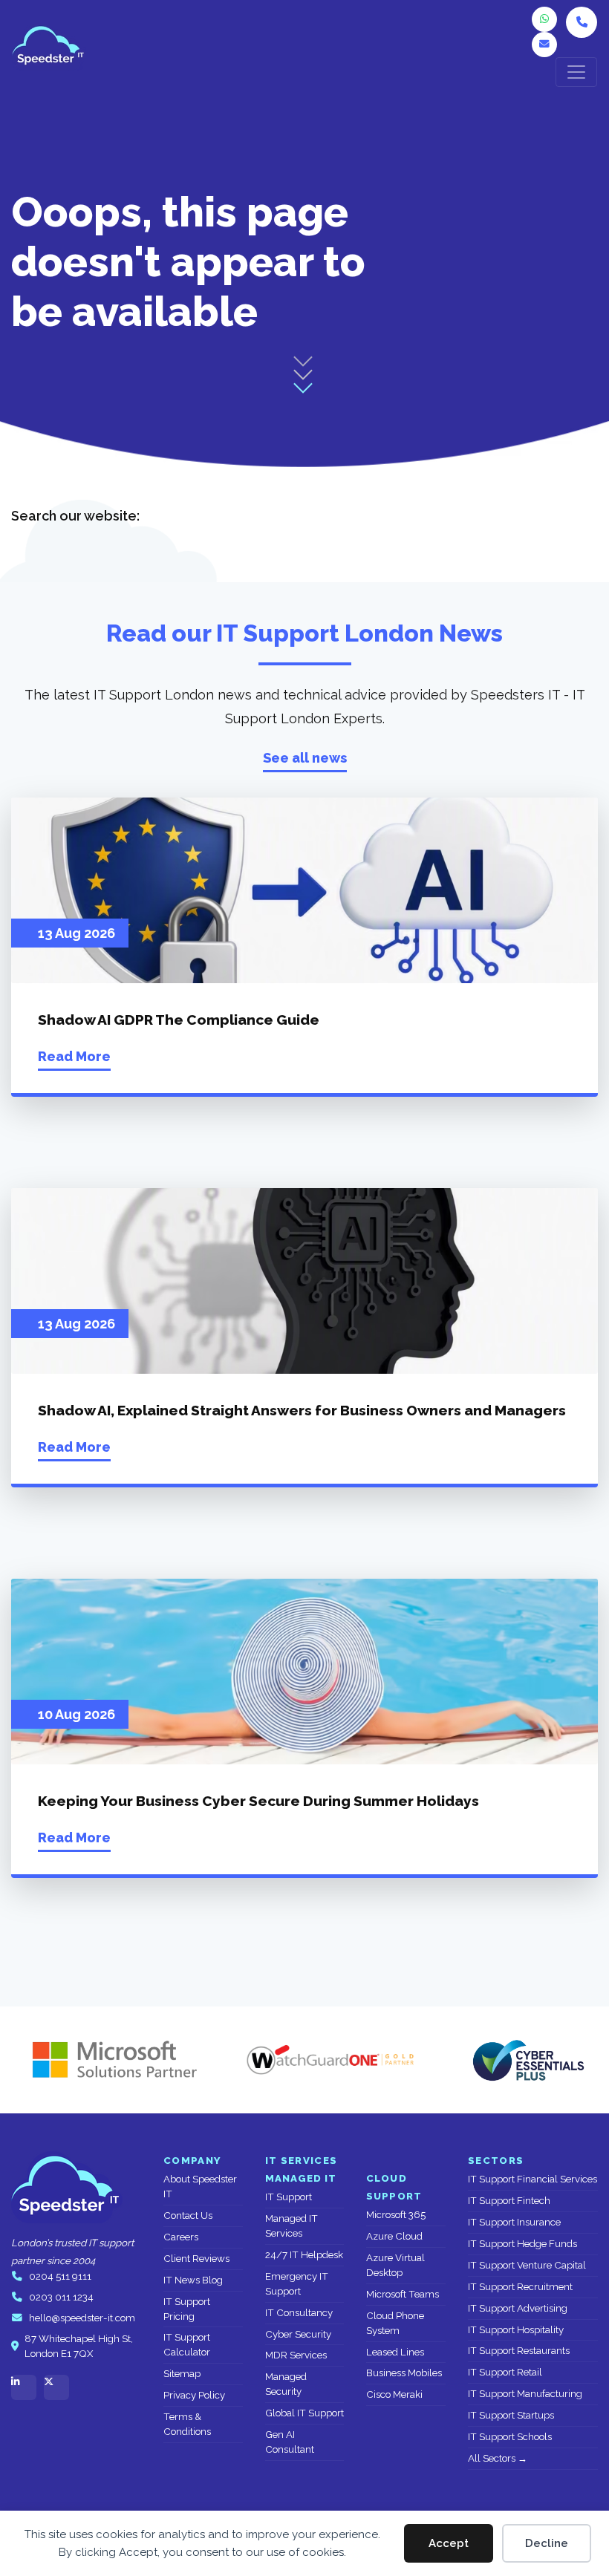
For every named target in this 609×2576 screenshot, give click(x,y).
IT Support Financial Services (533, 2179)
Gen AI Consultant (290, 2442)
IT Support (289, 2197)
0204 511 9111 (60, 2276)
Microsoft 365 (396, 2215)
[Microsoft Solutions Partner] (108, 2060)
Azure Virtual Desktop (395, 2265)
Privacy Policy (194, 2395)
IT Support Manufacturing (525, 2394)
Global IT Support (304, 2413)
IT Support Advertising (518, 2308)
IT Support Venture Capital (527, 2265)
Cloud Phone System (395, 2323)
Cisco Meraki (394, 2394)
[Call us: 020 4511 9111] (582, 22)
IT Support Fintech (509, 2201)
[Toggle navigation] (576, 72)
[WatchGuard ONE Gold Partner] (330, 2060)
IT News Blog (193, 2280)
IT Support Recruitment (520, 2287)
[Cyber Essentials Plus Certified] (527, 2060)
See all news (305, 758)
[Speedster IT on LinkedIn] (24, 2387)
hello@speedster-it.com (82, 2318)
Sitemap (182, 2374)
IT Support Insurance (514, 2222)
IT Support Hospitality (516, 2330)
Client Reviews (196, 2259)
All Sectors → (498, 2458)
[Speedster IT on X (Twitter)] (56, 2387)
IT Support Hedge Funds (522, 2244)
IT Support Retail (505, 2372)
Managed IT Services (292, 2226)
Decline (547, 2543)
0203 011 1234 (61, 2297)
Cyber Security (298, 2334)
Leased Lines (395, 2352)
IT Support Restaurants (519, 2351)
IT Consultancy (299, 2313)
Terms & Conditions (187, 2424)
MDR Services (296, 2355)
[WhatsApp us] (544, 19)
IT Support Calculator (187, 2345)
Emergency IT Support (297, 2284)
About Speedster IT (200, 2187)
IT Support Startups (511, 2415)
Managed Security (286, 2384)
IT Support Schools (510, 2437)
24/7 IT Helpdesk (304, 2255)
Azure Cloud (394, 2236)
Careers (181, 2237)
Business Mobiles (404, 2373)
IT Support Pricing (187, 2309)
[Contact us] (544, 45)
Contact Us (188, 2215)
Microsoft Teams (403, 2294)
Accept (449, 2543)
